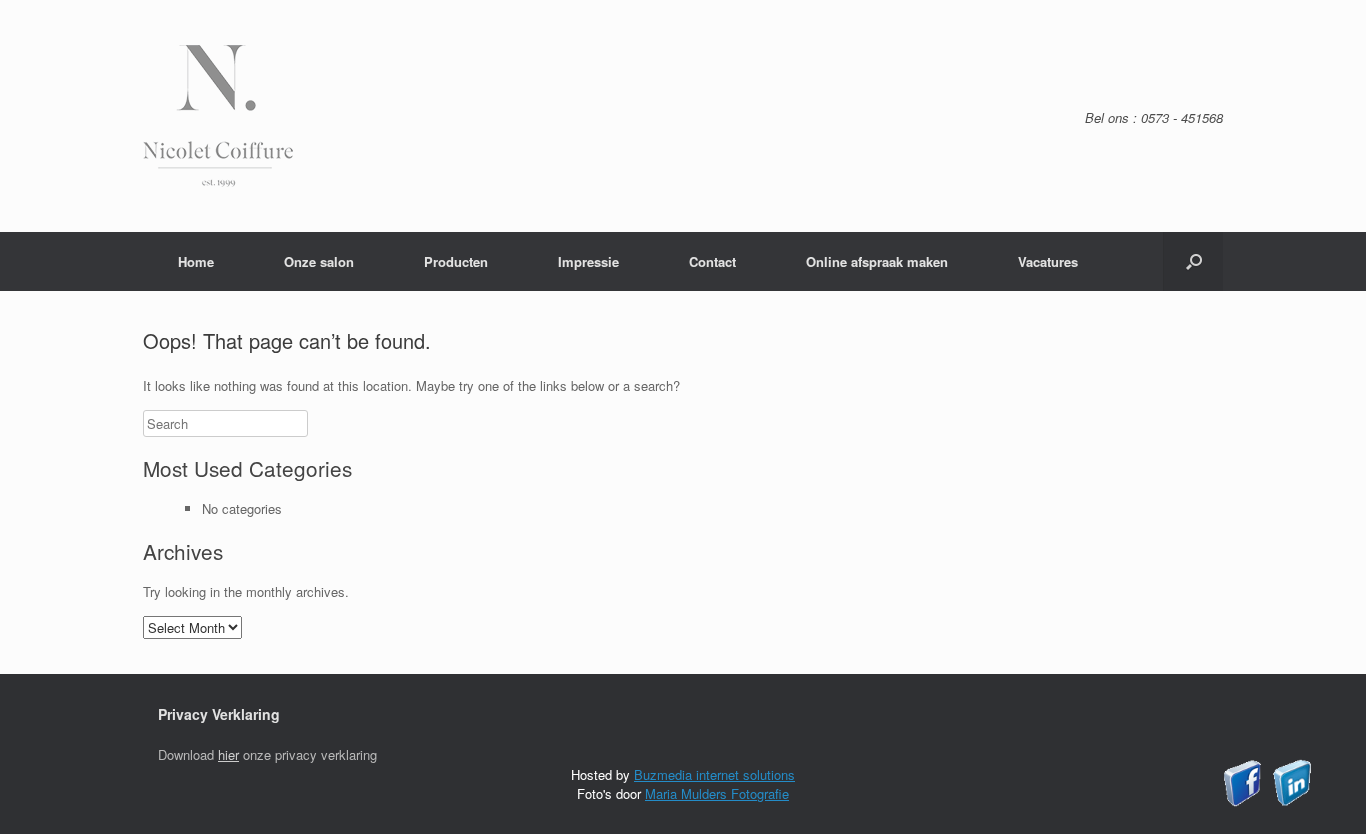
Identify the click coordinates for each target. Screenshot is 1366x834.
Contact (712, 261)
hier (228, 754)
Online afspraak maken (877, 261)
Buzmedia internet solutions (714, 774)
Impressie (588, 261)
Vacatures (1048, 261)
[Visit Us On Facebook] (1242, 801)
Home (196, 261)
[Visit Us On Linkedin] (1291, 801)
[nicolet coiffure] (218, 181)
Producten (456, 261)
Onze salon (319, 261)
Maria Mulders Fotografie (717, 793)
